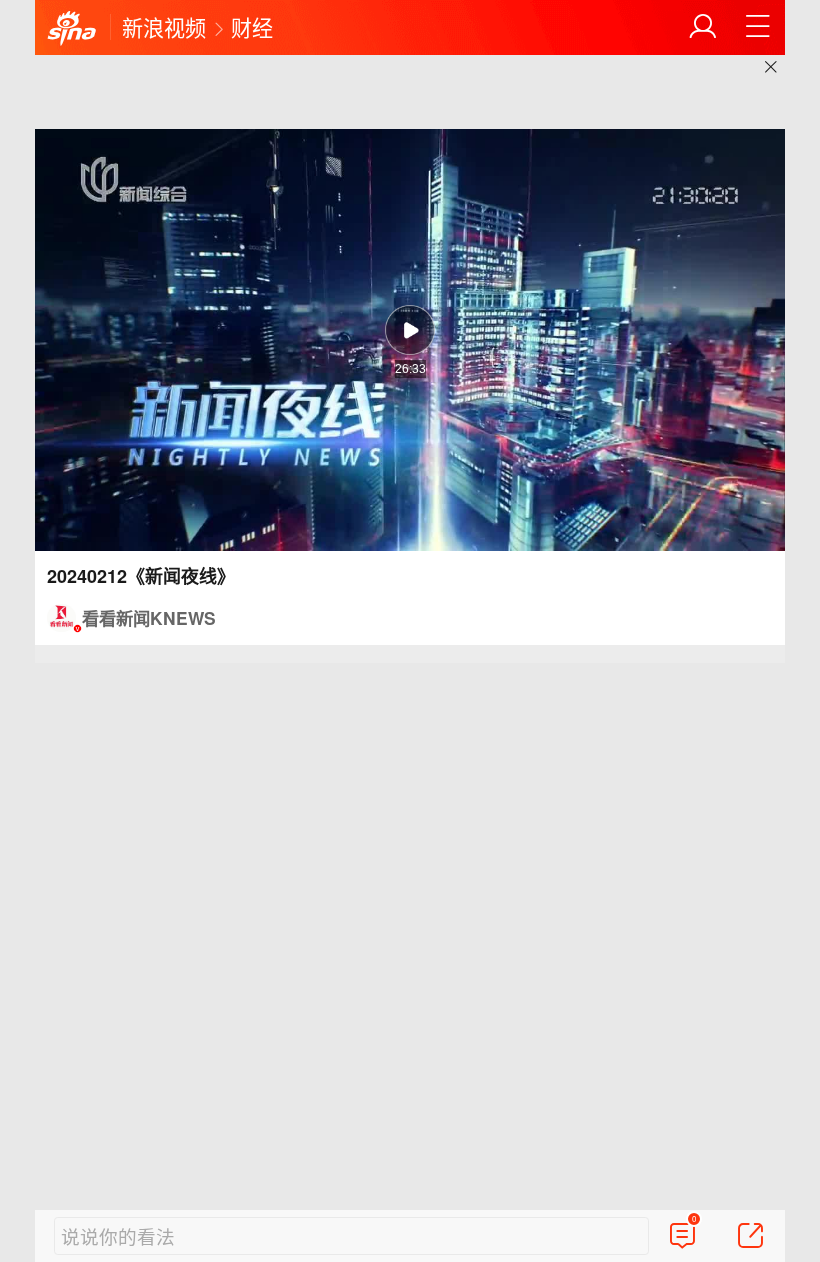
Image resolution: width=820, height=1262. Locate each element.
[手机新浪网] (72, 29)
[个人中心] (703, 27)
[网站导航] (758, 27)
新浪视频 (164, 27)
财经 (252, 27)
